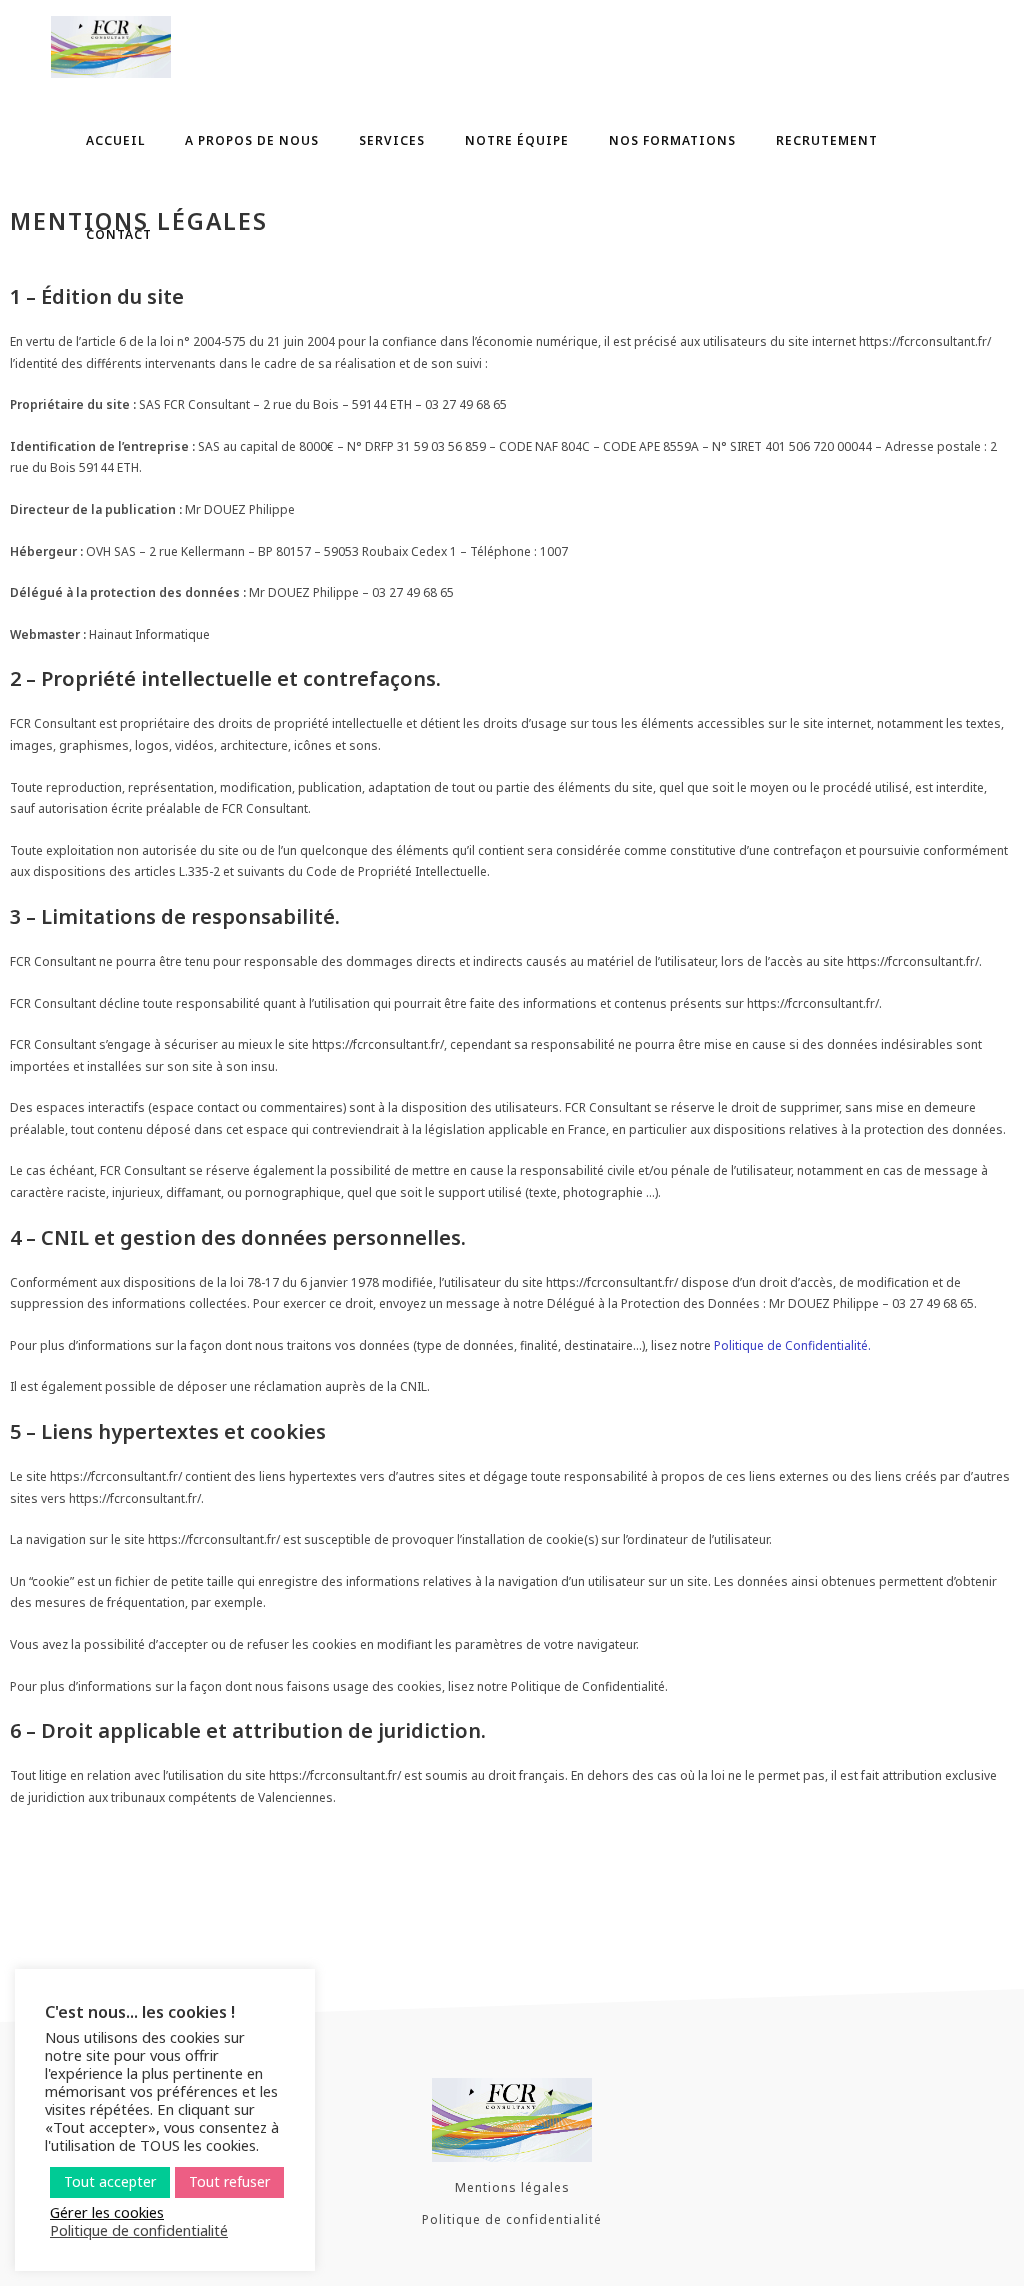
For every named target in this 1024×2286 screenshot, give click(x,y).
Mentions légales (512, 2187)
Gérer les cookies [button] (107, 2212)
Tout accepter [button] (110, 2181)
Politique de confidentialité (512, 2219)
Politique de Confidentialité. (792, 1345)
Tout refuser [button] (229, 2181)
